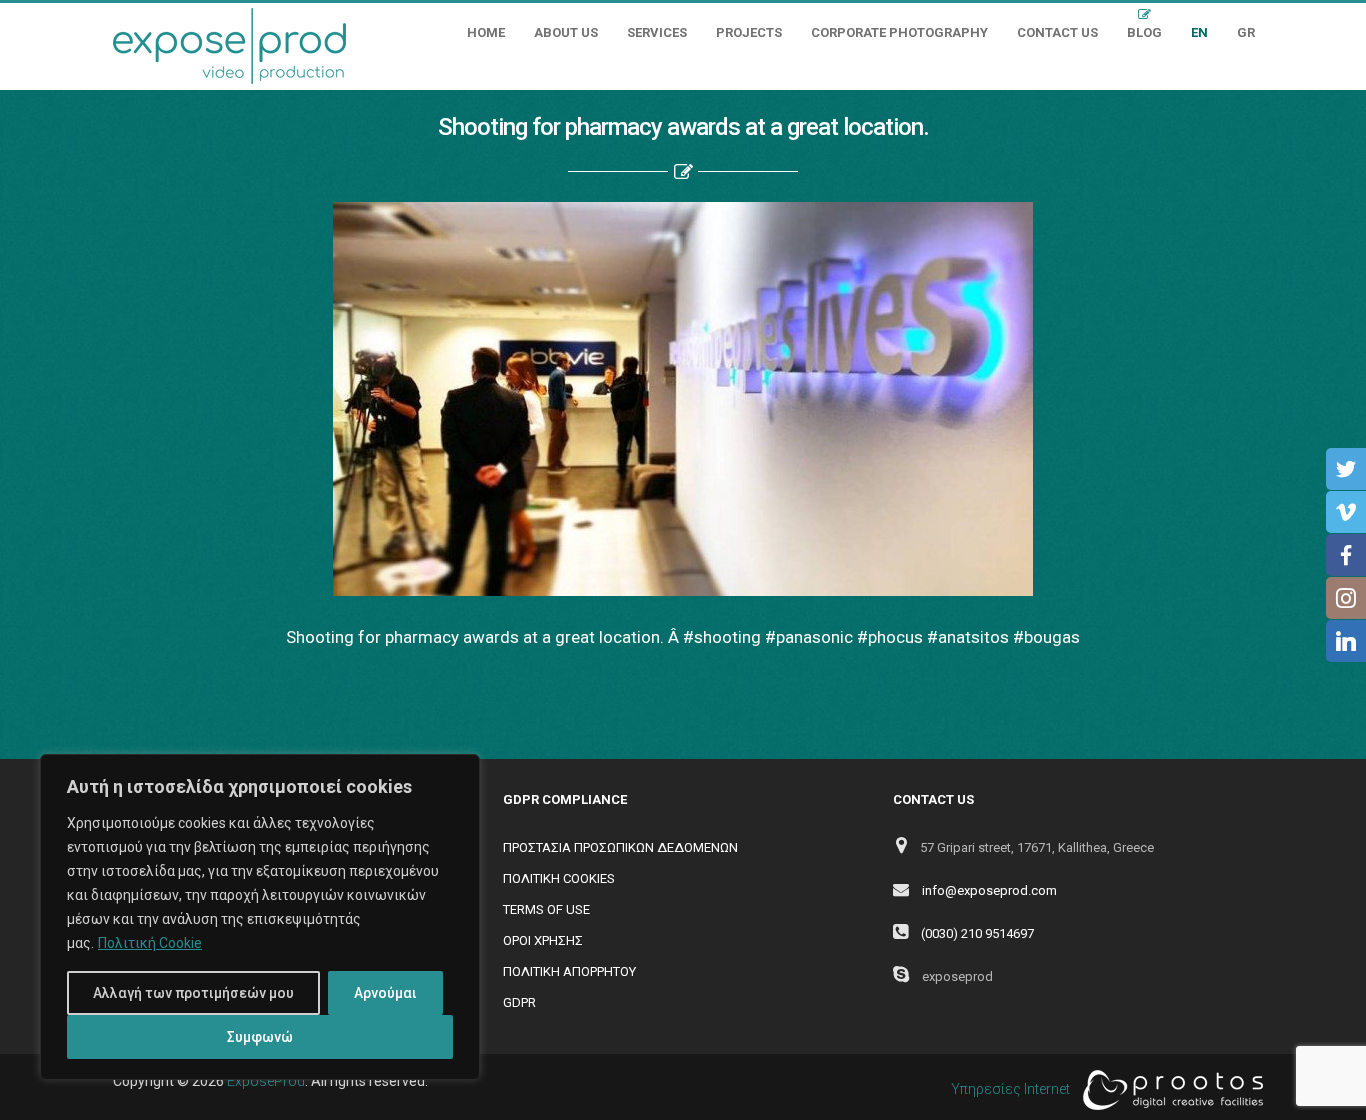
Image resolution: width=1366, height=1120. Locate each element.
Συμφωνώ (260, 1037)
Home (486, 32)
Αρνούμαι (385, 993)
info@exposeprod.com (989, 890)
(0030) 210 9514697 (977, 933)
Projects (749, 32)
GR (1246, 32)
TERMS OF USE (546, 909)
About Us (566, 32)
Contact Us (1057, 32)
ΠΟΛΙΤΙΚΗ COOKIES (559, 878)
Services (657, 32)
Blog (1144, 32)
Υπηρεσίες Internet (1012, 1089)
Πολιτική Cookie (150, 943)
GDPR (519, 1002)
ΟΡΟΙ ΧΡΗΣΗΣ (543, 940)
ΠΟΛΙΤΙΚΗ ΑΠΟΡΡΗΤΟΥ (569, 971)
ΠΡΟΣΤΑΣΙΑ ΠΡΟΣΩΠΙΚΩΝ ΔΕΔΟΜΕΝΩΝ (620, 847)
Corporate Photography (899, 32)
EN (1199, 32)
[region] (260, 917)
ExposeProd (266, 1081)
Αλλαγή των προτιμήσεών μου (193, 993)
